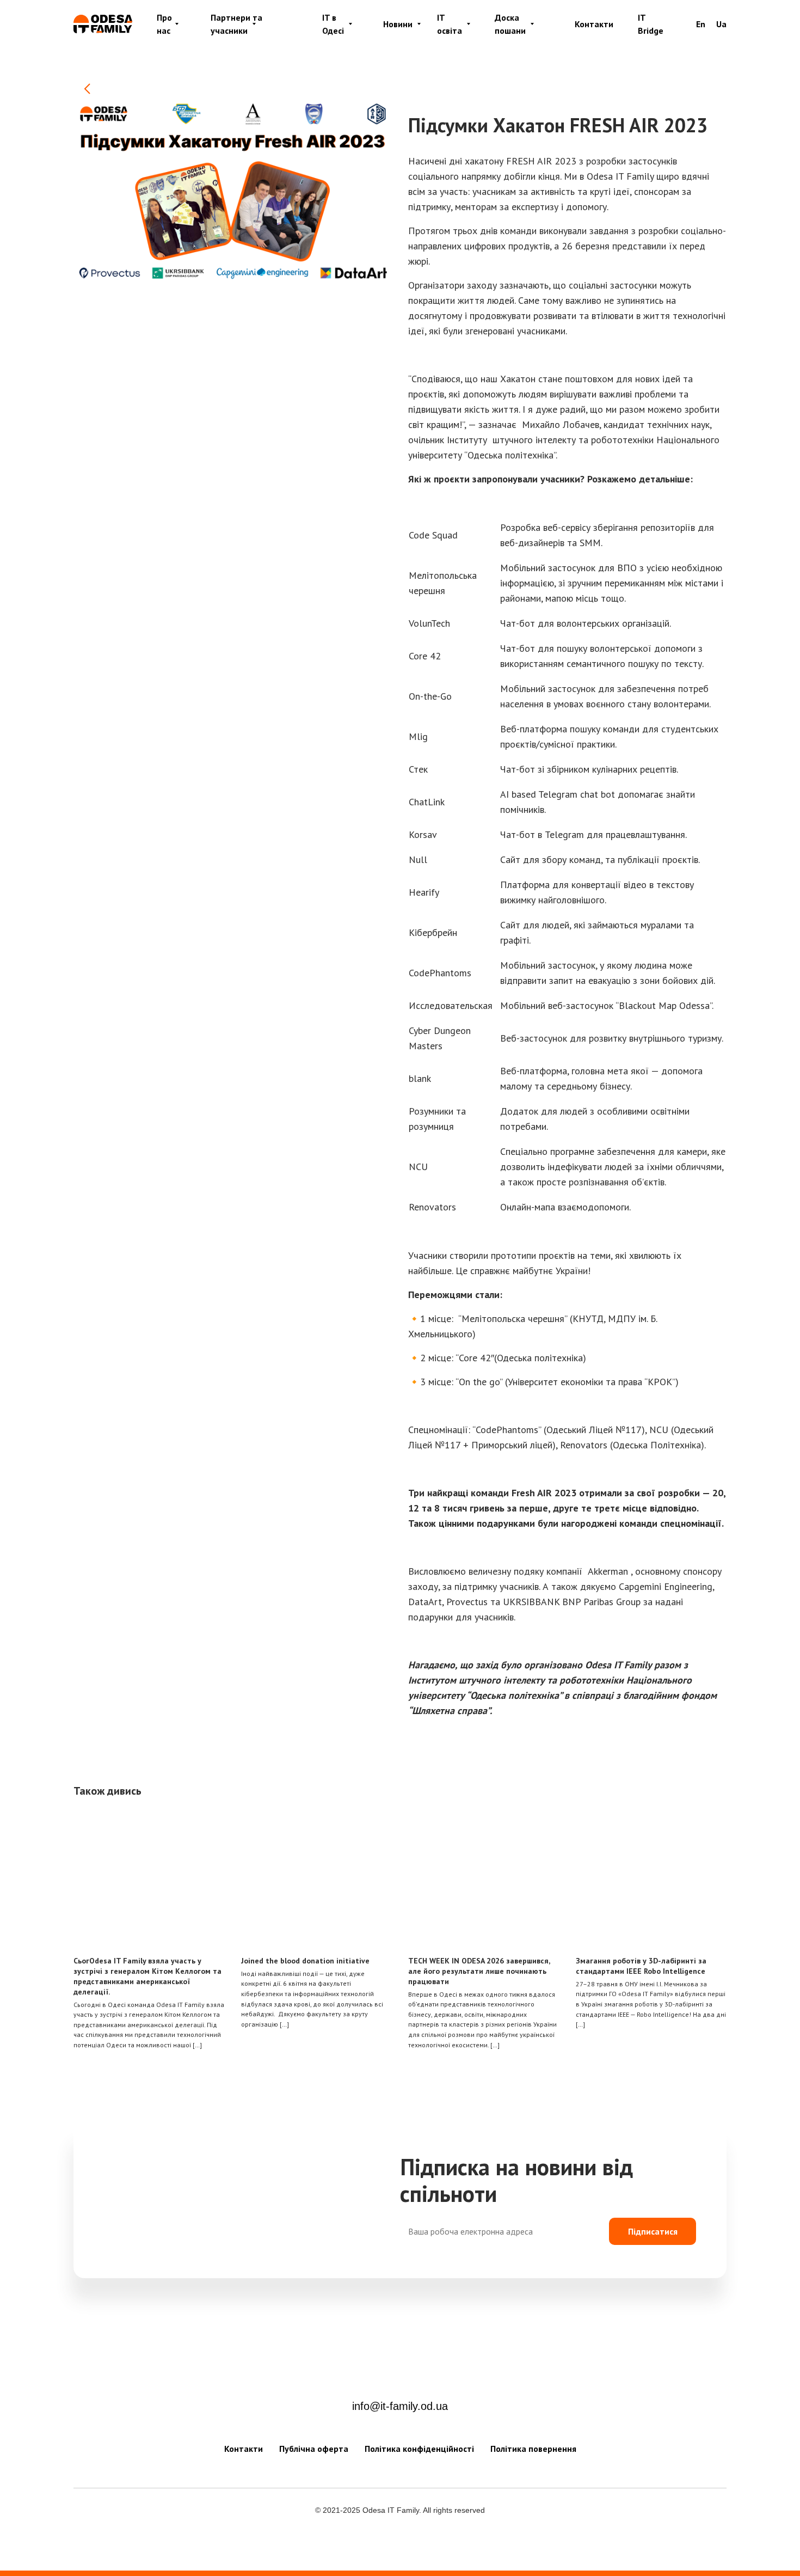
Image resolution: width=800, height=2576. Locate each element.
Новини (398, 24)
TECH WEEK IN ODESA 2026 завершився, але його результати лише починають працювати (479, 1971)
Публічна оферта (314, 2449)
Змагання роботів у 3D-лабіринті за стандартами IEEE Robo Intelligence (641, 1966)
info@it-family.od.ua (400, 2406)
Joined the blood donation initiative (305, 1961)
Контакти (594, 24)
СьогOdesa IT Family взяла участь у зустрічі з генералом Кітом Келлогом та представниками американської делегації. (147, 1976)
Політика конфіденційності (419, 2449)
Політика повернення (533, 2449)
